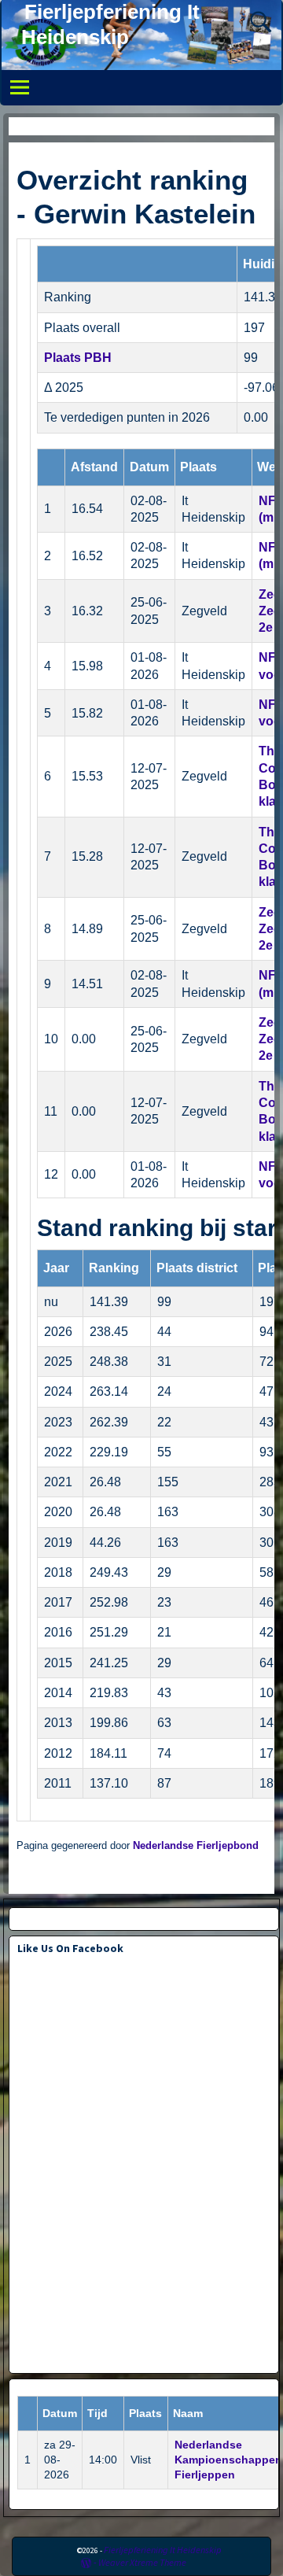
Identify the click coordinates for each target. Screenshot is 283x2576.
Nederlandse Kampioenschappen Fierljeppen (228, 2460)
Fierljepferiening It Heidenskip (163, 2550)
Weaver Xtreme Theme (142, 2562)
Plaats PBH (78, 358)
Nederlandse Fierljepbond (196, 1846)
